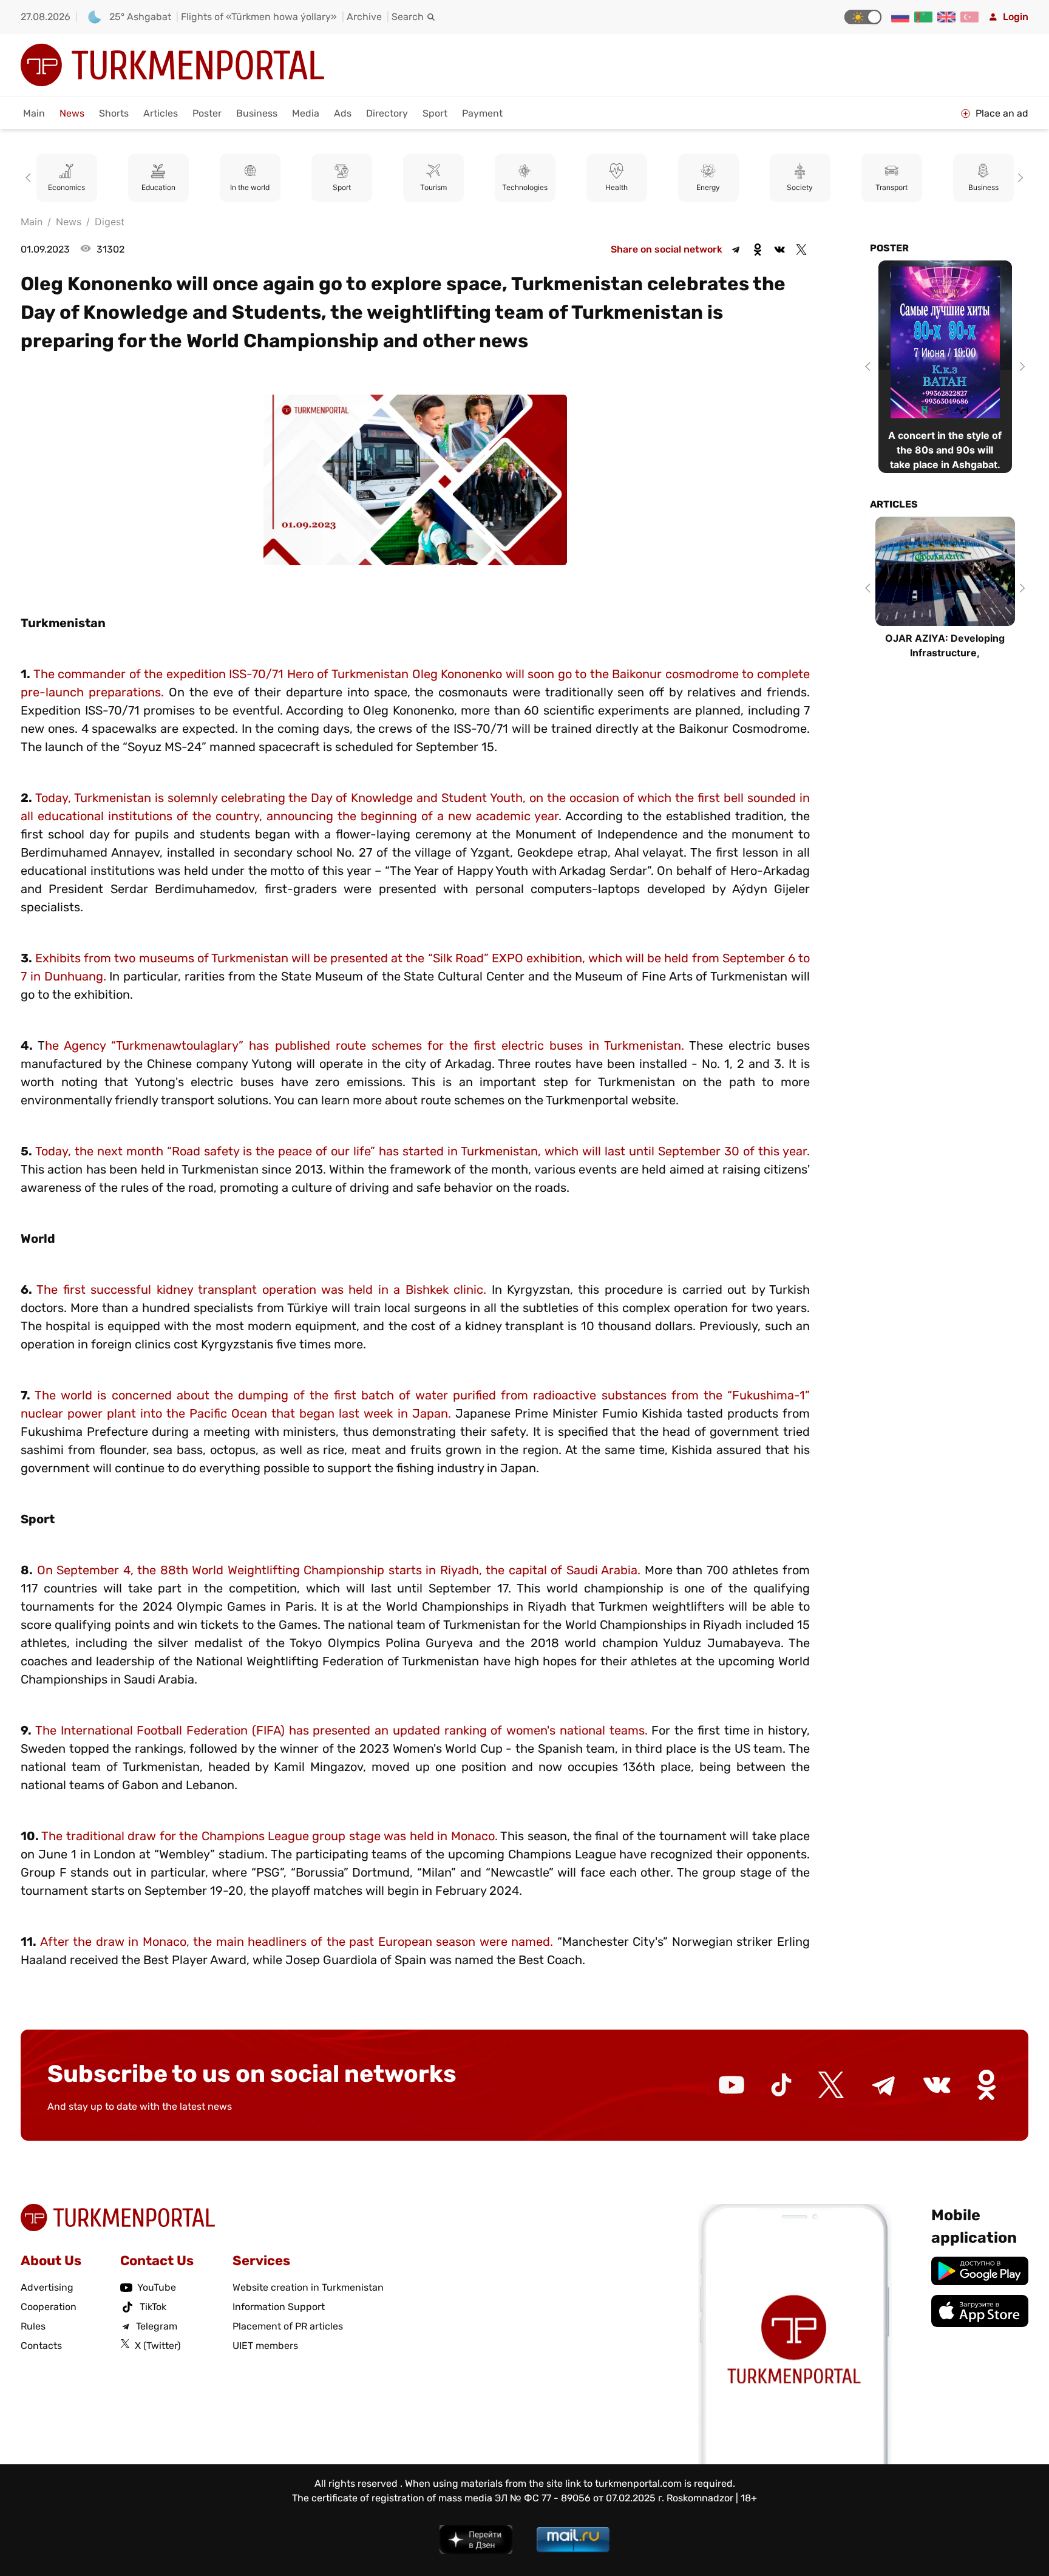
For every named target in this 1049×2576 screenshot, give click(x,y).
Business (257, 113)
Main (34, 113)
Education (67, 188)
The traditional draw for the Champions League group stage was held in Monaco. (269, 1836)
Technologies (434, 188)
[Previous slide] (30, 178)
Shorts (114, 113)
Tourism (342, 188)
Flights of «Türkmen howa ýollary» (259, 17)
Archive (364, 17)
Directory (387, 113)
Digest (110, 222)
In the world (159, 188)
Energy (617, 188)
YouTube (157, 2287)
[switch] (863, 17)
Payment (482, 113)
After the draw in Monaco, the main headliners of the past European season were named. (297, 1942)
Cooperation (49, 2307)
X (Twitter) (158, 2346)
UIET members (265, 2346)
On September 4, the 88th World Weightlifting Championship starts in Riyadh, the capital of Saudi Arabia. (339, 1570)
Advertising (47, 2287)
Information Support (279, 2307)
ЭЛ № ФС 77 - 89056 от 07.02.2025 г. (579, 2498)
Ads (343, 113)
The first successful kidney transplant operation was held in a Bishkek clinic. (261, 1290)
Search (408, 17)
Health (525, 188)
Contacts (41, 2346)
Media (306, 113)
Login (1016, 17)
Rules (33, 2326)
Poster (207, 113)
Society (709, 188)
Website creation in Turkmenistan (308, 2287)
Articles (161, 113)
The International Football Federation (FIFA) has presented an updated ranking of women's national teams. (341, 1730)
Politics (984, 188)
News (72, 113)
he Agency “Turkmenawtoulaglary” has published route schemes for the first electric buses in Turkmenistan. (365, 1045)
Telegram (157, 2326)
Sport (435, 113)
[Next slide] (1019, 178)
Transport (800, 188)
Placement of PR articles (288, 2326)
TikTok (153, 2307)
